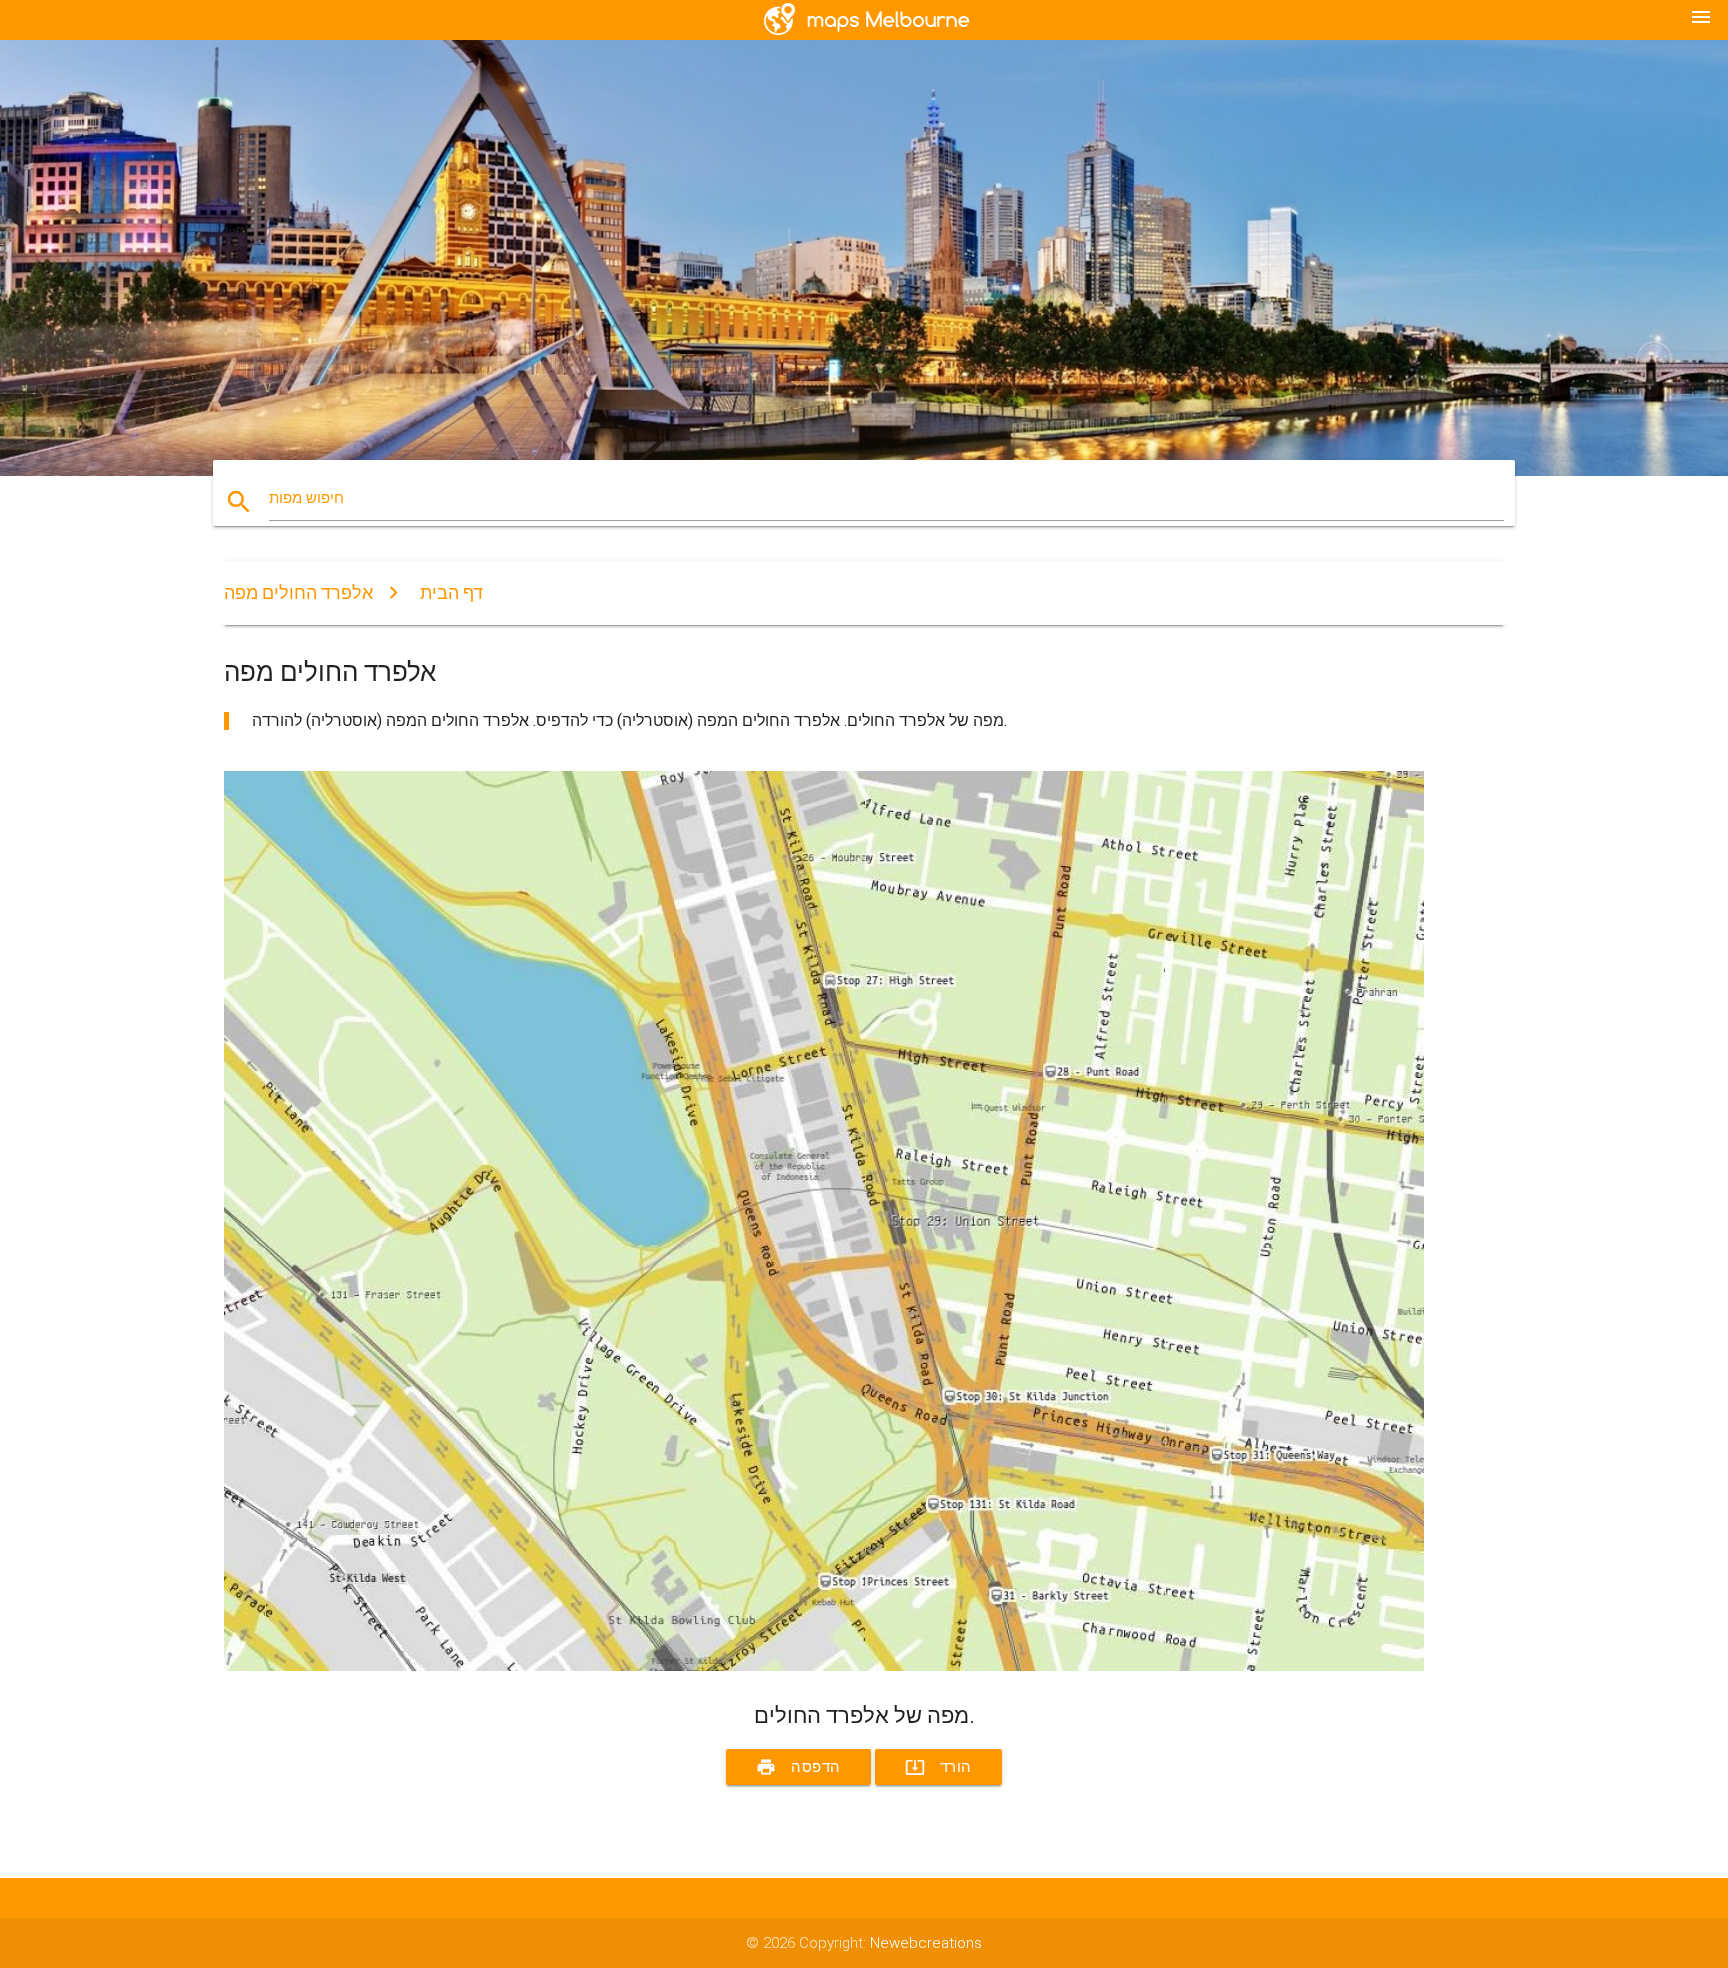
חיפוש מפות (306, 498)
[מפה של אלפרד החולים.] (824, 1666)
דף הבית (451, 592)
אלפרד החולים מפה (298, 592)
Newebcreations (926, 1943)
